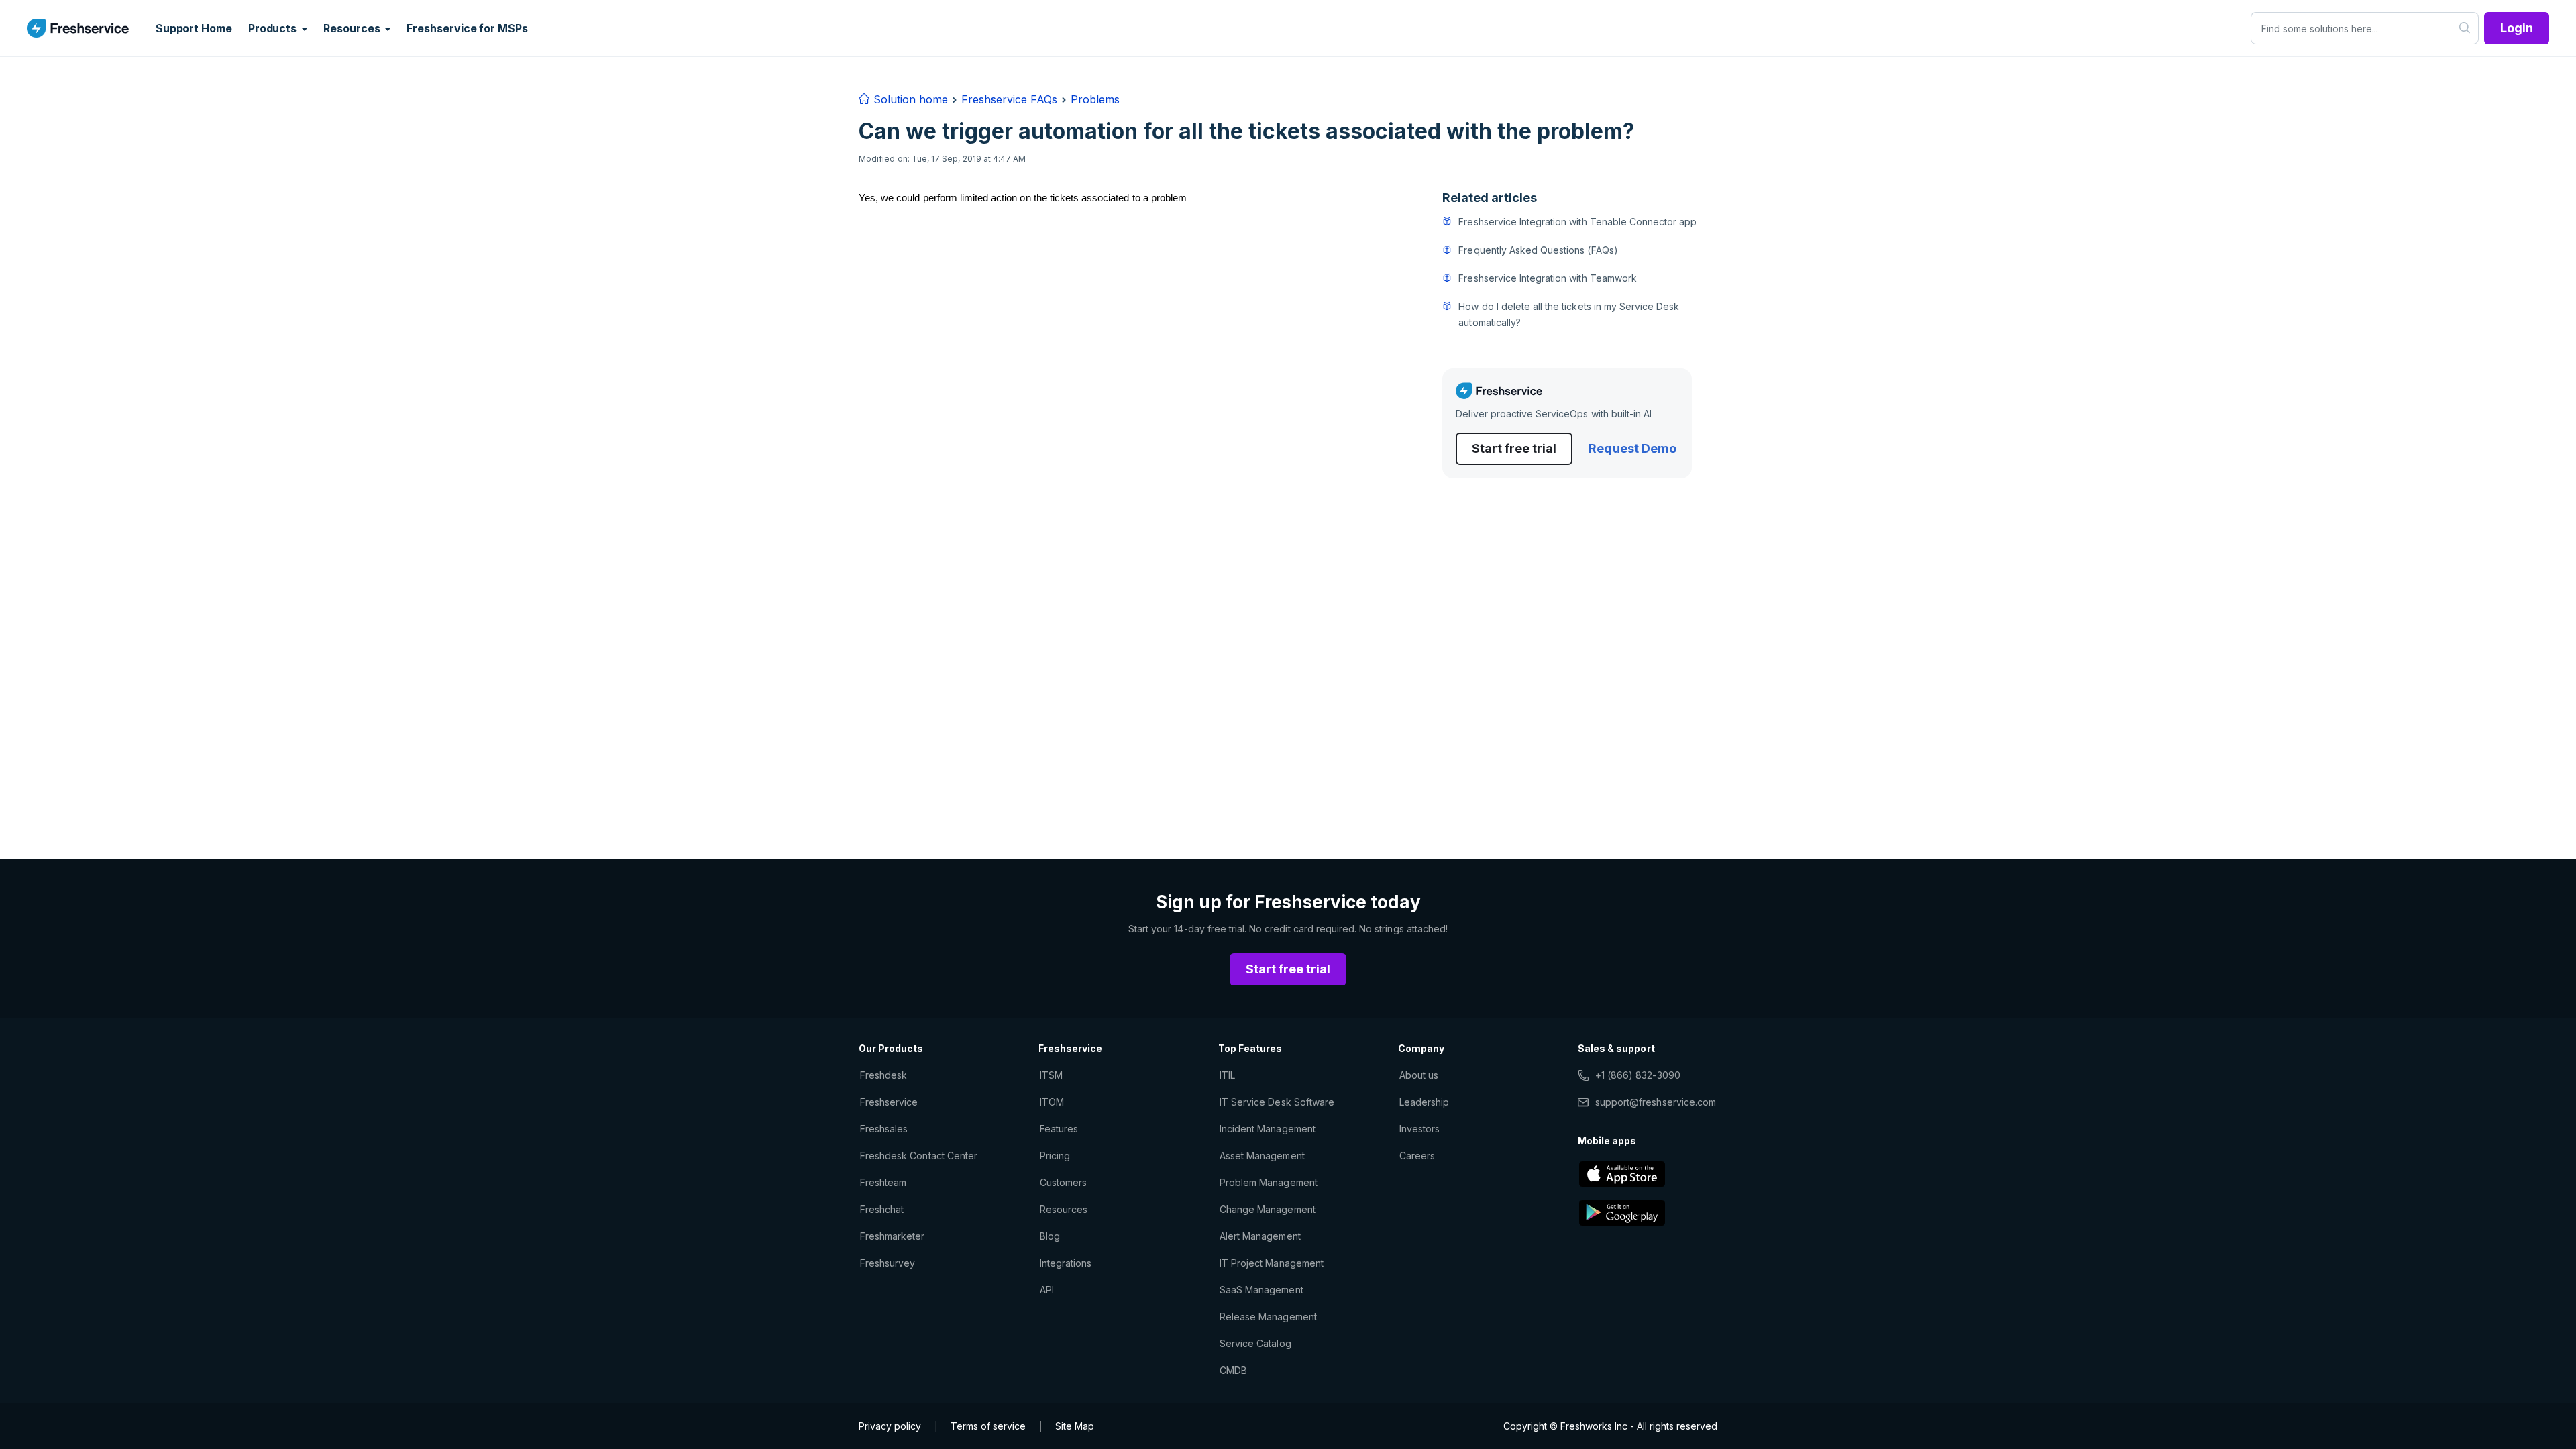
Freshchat (882, 1209)
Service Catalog (1255, 1343)
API (1047, 1290)
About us (1419, 1075)
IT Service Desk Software (1277, 1102)
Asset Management (1262, 1156)
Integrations (1066, 1263)
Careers (1417, 1156)
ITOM (1052, 1102)
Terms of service (988, 1426)
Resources (1064, 1209)
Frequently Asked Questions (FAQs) (1538, 250)
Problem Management (1269, 1182)
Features (1059, 1129)
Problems (1095, 99)
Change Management (1268, 1209)
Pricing (1055, 1156)
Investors (1419, 1129)
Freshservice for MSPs (467, 28)
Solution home (909, 99)
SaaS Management (1262, 1290)
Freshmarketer (893, 1236)
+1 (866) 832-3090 (1638, 1075)
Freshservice (889, 1102)
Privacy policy (890, 1426)
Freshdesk (883, 1075)
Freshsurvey (888, 1263)
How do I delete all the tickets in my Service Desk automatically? (1569, 314)
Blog (1050, 1236)
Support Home (194, 28)
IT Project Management (1272, 1263)
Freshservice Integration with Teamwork (1548, 278)
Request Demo (1632, 448)
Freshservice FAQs (1009, 99)
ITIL (1227, 1075)
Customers (1063, 1182)
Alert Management (1260, 1236)
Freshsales (884, 1129)
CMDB (1233, 1370)
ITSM (1051, 1075)
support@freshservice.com (1656, 1102)
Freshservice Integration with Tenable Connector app (1577, 222)
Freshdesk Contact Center (919, 1156)
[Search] (2465, 28)
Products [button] (274, 28)
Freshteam (883, 1182)
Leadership (1424, 1102)
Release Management (1268, 1317)
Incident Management (1268, 1129)
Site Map (1075, 1426)
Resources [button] (353, 28)
